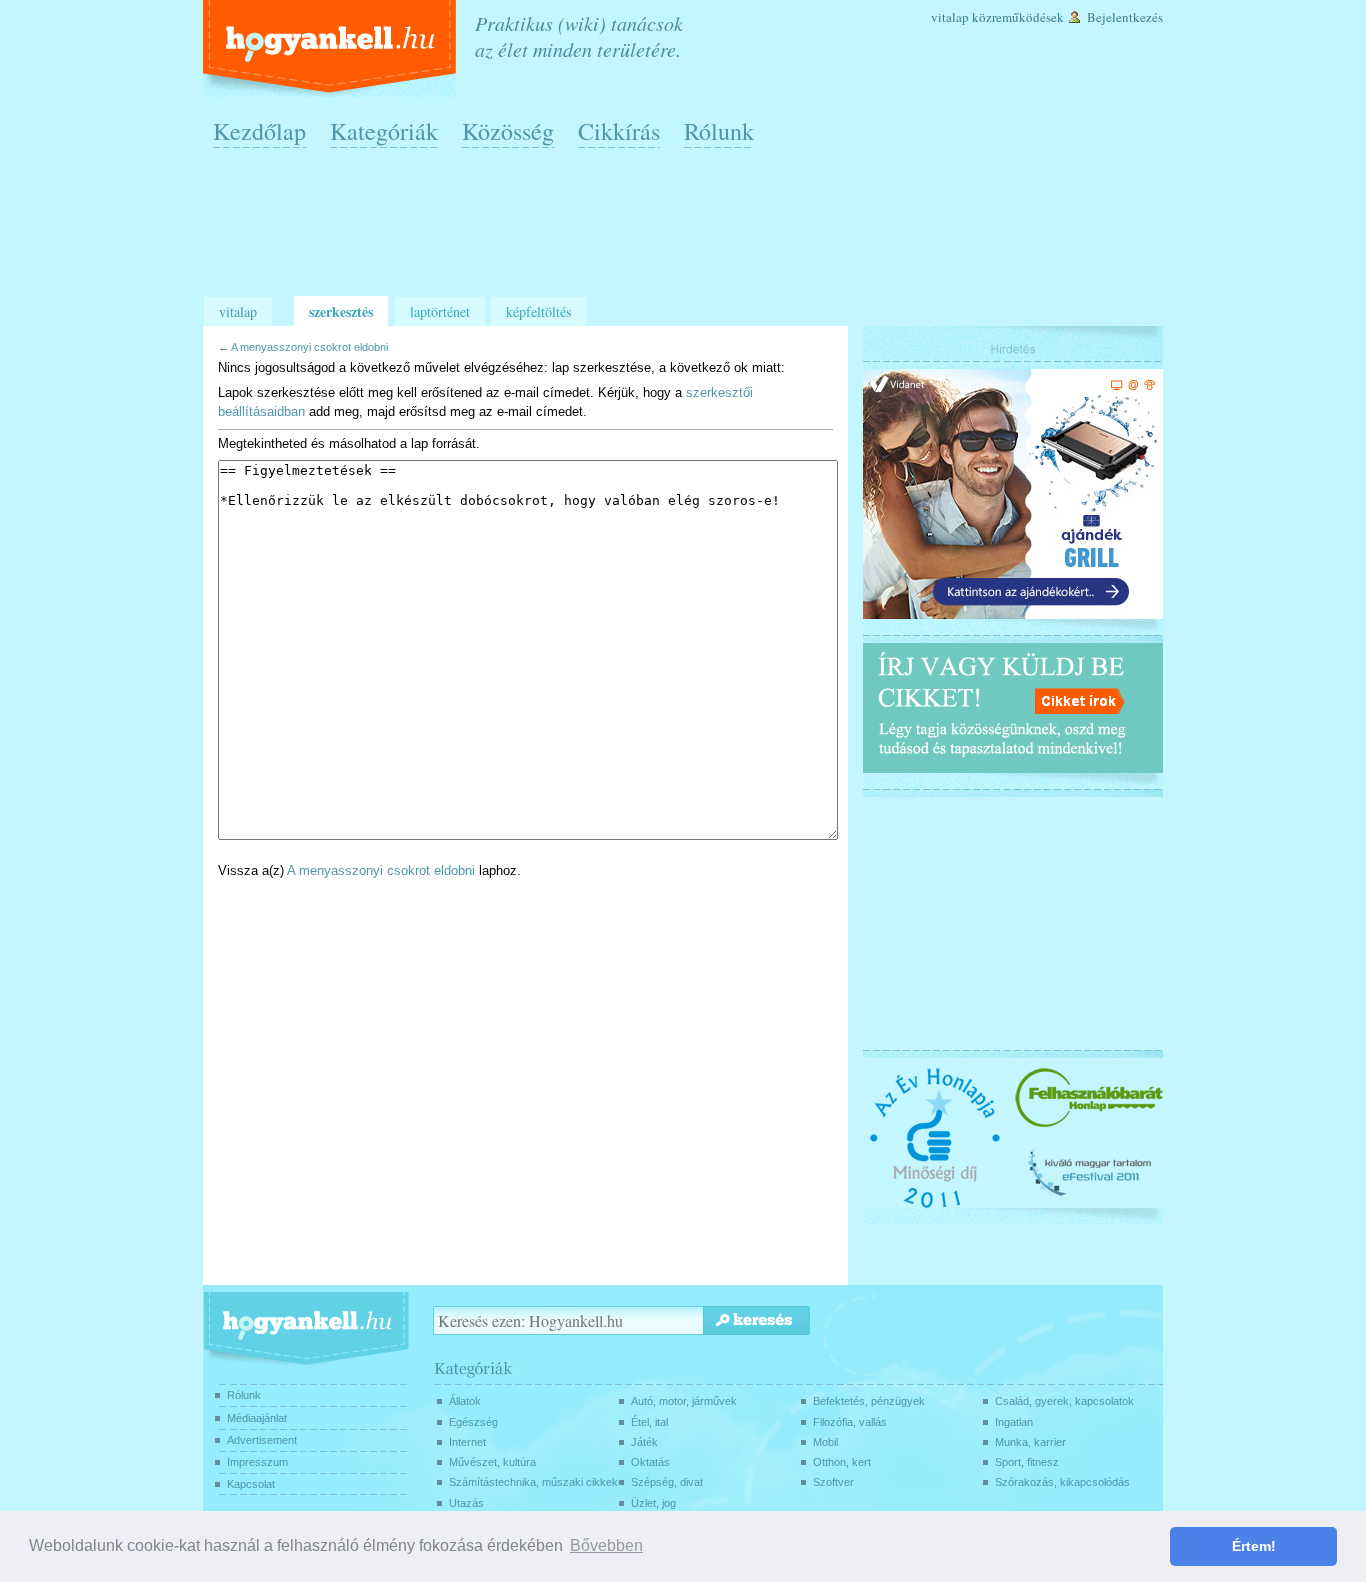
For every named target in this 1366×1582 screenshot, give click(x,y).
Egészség (473, 1422)
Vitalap (950, 17)
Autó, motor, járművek (684, 1401)
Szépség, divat (667, 1482)
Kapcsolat (251, 1484)
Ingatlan (1014, 1422)
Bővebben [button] (606, 1545)
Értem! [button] (1254, 1546)
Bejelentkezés (1125, 17)
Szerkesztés (341, 311)
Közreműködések (1018, 17)
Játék (644, 1442)
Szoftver (833, 1482)
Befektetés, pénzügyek (869, 1401)
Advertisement (262, 1440)
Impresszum (257, 1462)
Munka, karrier (1030, 1442)
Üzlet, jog (653, 1503)
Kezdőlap (259, 131)
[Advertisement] (688, 231)
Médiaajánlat (257, 1418)
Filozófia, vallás (850, 1422)
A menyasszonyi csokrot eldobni (309, 347)
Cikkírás (619, 131)
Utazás (466, 1503)
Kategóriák (384, 131)
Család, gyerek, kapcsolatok (1064, 1401)
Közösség (508, 131)
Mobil (825, 1442)
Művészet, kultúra (492, 1462)
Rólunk (719, 131)
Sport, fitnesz (1027, 1462)
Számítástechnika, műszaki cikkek (533, 1482)
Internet (467, 1442)
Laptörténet (440, 311)
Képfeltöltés (538, 311)
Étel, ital (649, 1422)
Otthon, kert (842, 1462)
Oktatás (650, 1462)
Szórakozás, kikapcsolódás (1062, 1482)
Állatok (465, 1401)
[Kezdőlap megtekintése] (331, 48)
